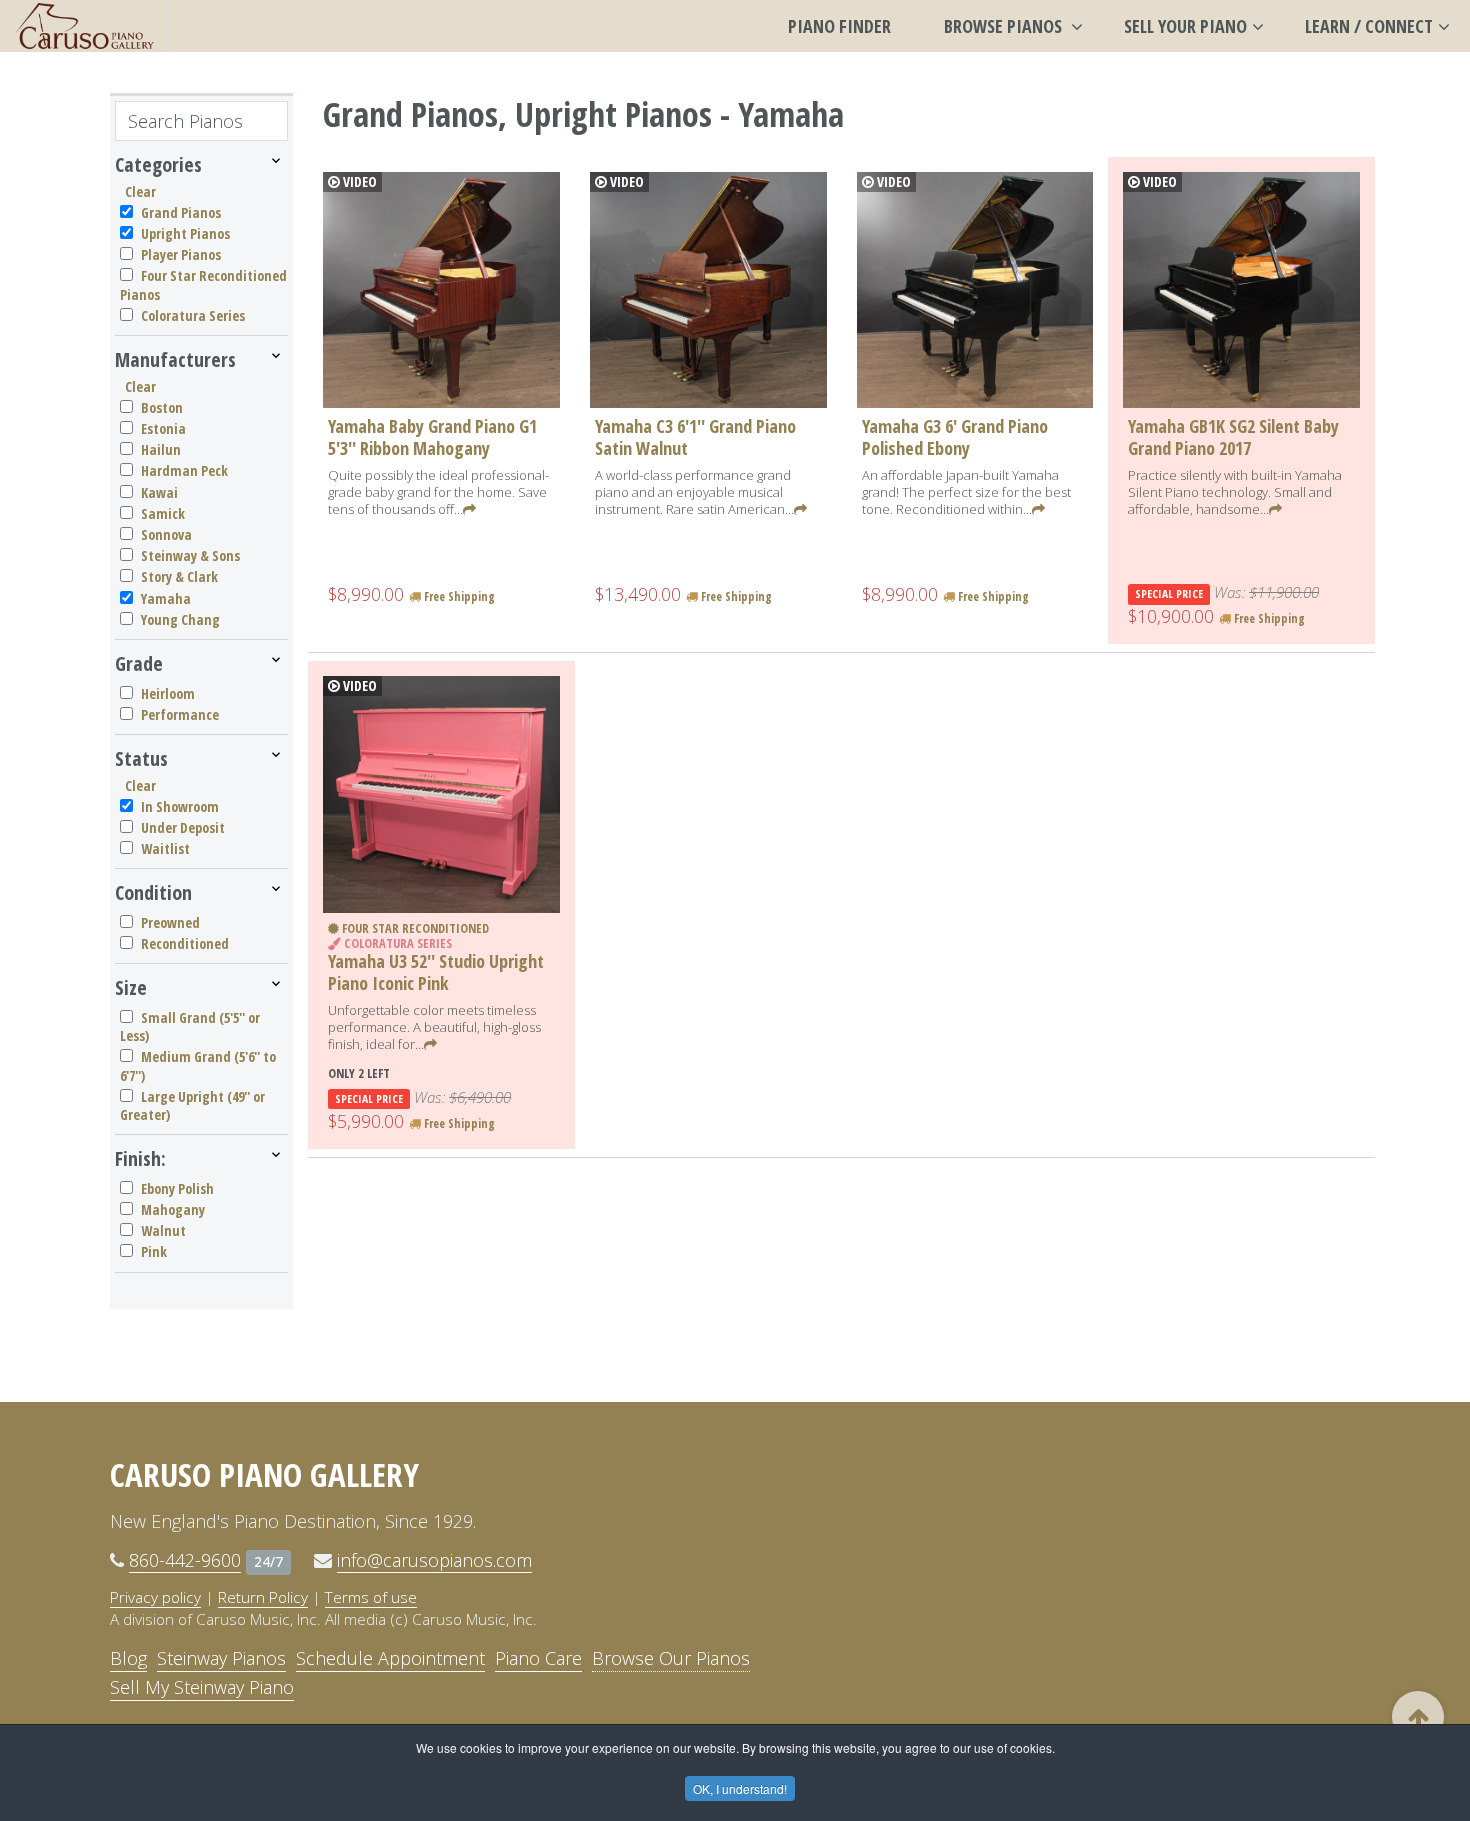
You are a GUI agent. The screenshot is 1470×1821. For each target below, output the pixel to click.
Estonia (163, 428)
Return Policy (263, 1597)
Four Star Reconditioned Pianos (203, 284)
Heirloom (168, 693)
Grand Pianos (181, 212)
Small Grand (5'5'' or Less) (190, 1026)
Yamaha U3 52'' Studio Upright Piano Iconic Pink (436, 972)
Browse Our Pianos (671, 1658)
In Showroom (180, 806)
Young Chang (180, 619)
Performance (180, 714)
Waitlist (165, 848)
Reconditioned (185, 943)
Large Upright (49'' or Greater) (192, 1105)
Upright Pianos (185, 233)
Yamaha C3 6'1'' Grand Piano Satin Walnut (695, 437)
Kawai (159, 492)
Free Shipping (458, 596)
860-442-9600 (185, 1560)
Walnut (163, 1230)
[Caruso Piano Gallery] (85, 26)
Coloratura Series (193, 315)
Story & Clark (179, 576)
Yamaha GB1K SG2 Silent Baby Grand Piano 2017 (1233, 437)
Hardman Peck (184, 470)
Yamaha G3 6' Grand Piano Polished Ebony (955, 437)
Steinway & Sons (190, 555)
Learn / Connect (1369, 26)
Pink (154, 1251)
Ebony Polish (177, 1188)
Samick (163, 513)
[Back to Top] (1418, 1717)
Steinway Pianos (221, 1658)
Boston (162, 407)
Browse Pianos (1005, 26)
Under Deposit (183, 827)
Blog (128, 1658)
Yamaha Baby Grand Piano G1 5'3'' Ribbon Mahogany (432, 437)
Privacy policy (155, 1597)
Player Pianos (181, 254)
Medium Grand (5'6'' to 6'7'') (198, 1065)
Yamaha (166, 598)
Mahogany (173, 1209)
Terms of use (371, 1597)
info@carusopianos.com (434, 1560)
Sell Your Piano (1185, 26)
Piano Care (538, 1658)
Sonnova (166, 534)
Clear (140, 191)
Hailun (161, 449)
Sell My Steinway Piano (202, 1687)
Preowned (170, 922)
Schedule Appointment (390, 1658)
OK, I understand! (740, 1788)
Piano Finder (839, 26)
